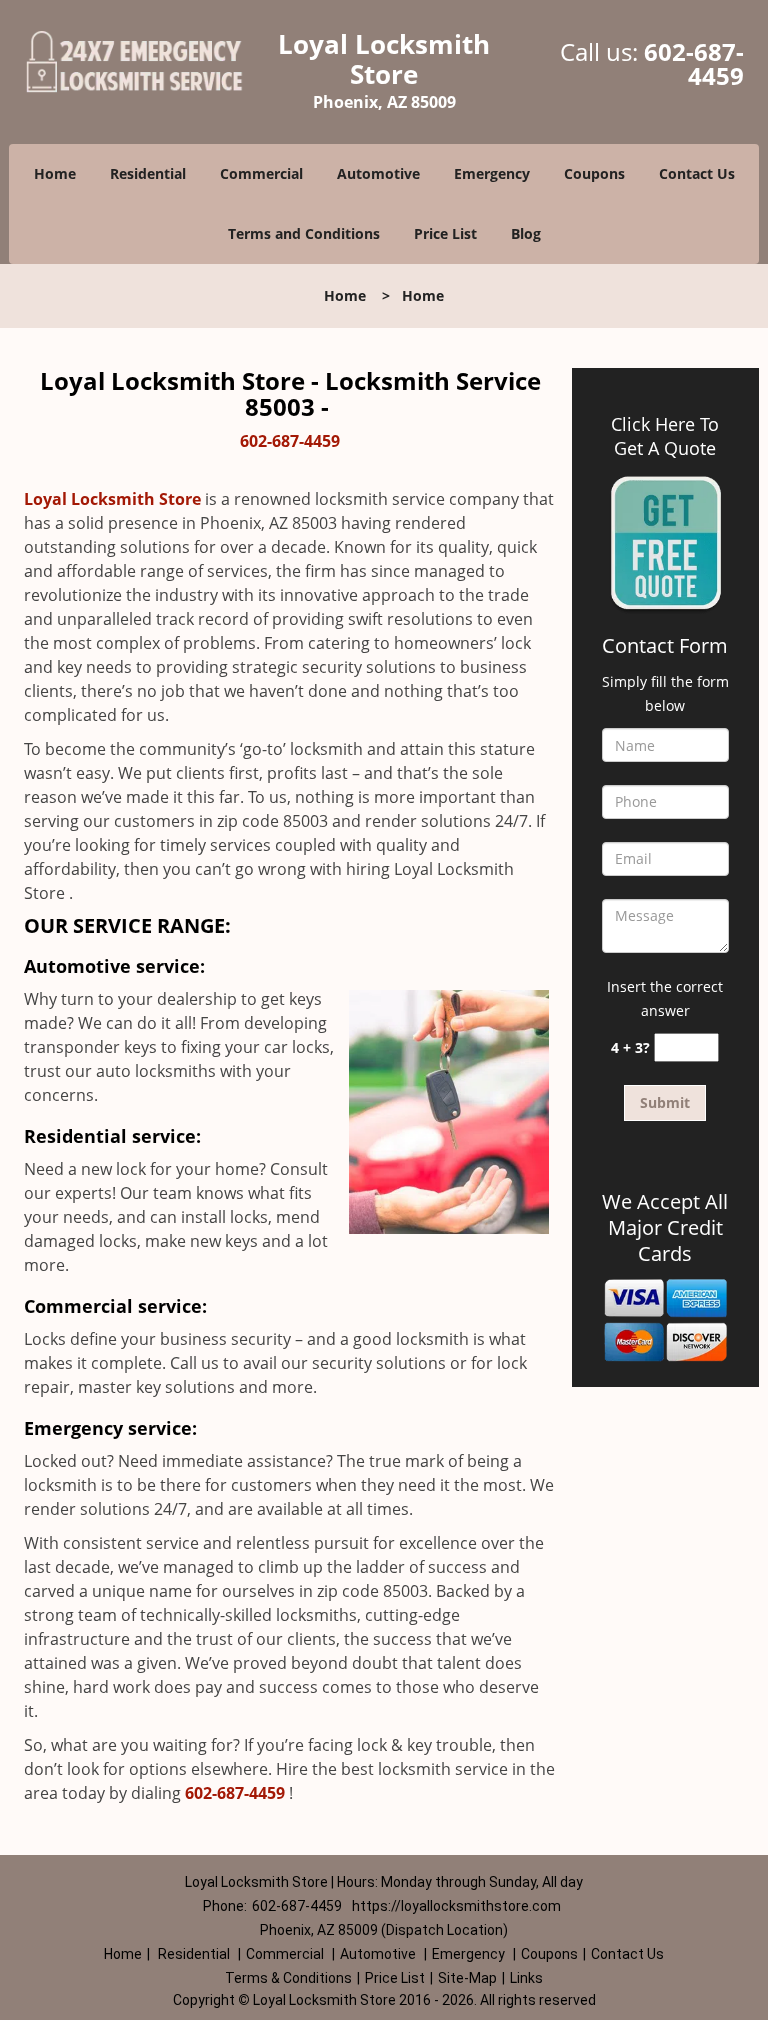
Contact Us (697, 173)
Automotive (378, 173)
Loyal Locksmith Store (112, 499)
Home (55, 173)
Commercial (261, 173)
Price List (445, 233)
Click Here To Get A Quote (665, 436)
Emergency (492, 173)
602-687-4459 (694, 63)
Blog (526, 233)
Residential (148, 173)
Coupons (594, 173)
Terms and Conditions (304, 233)
